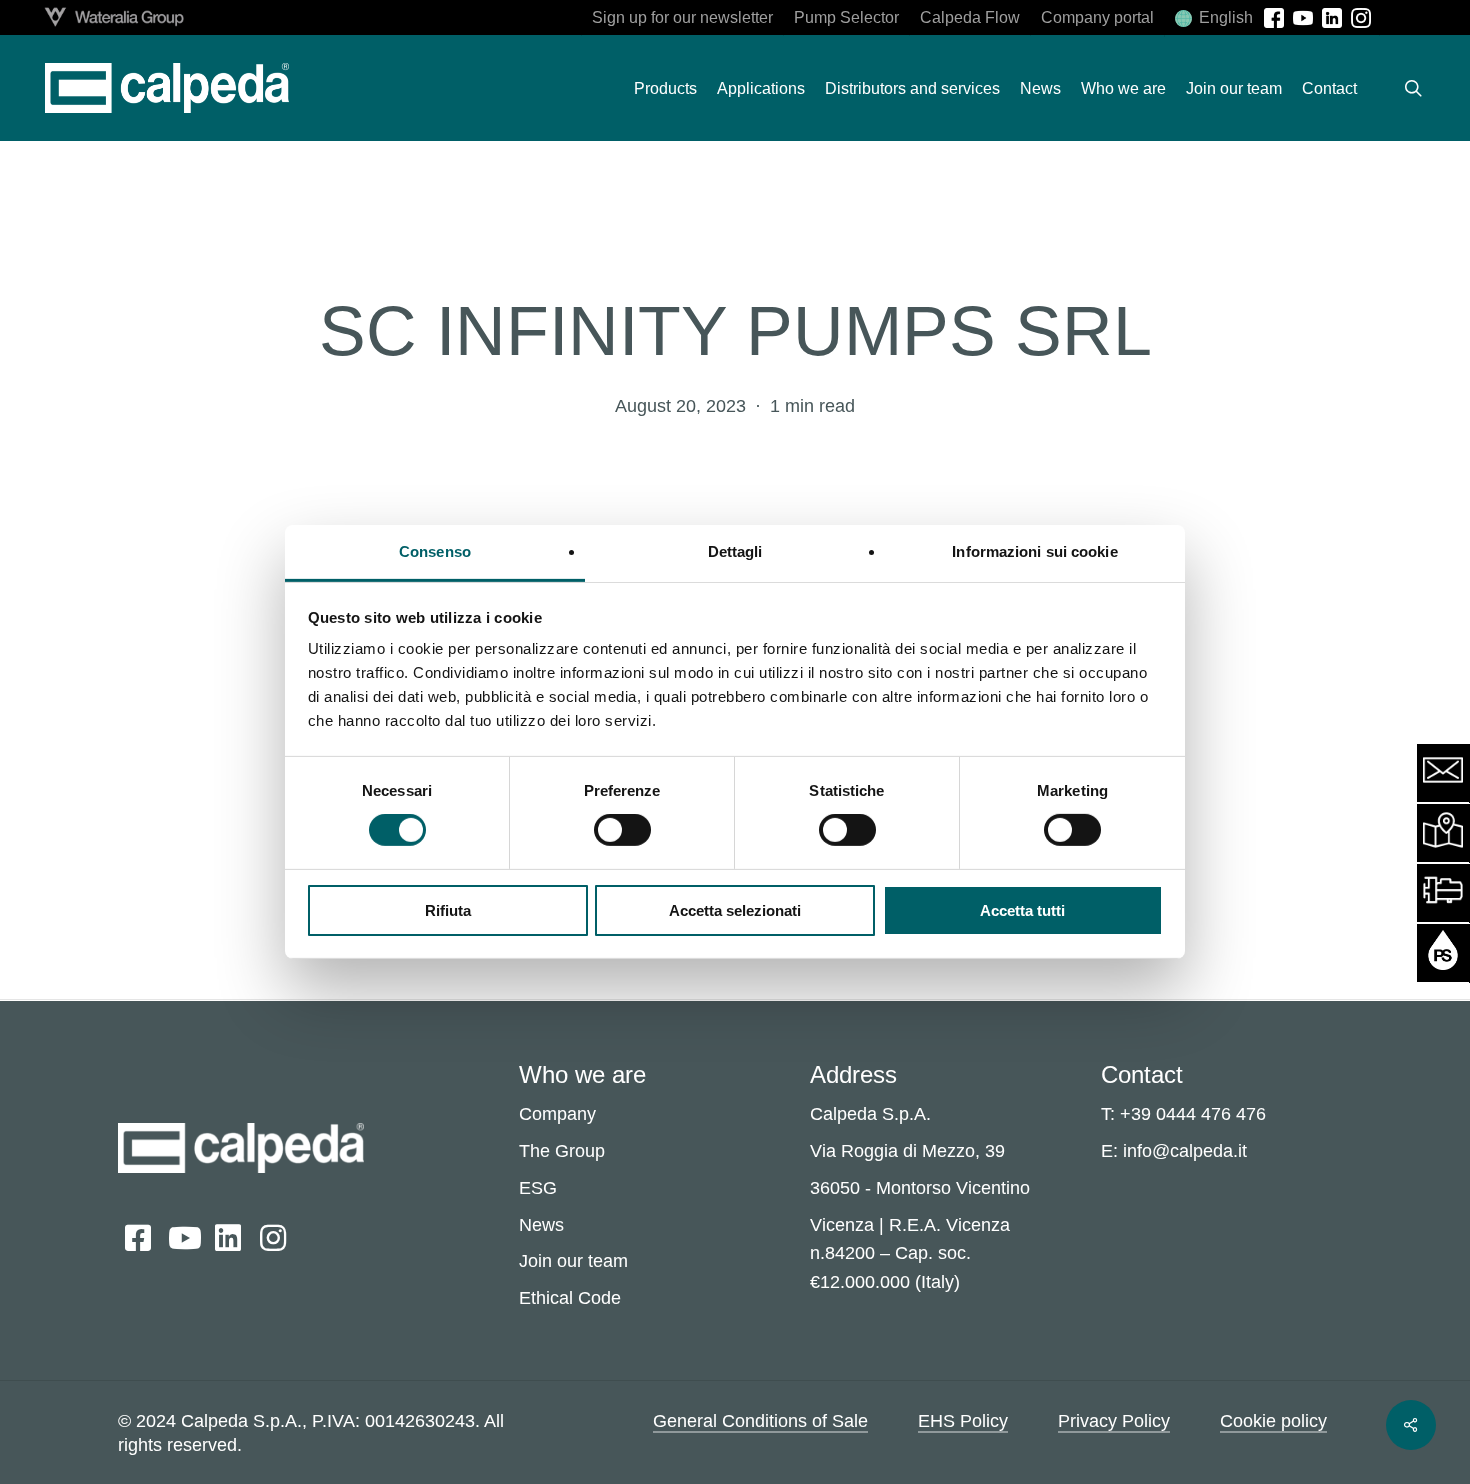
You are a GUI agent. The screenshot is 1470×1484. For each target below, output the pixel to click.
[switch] (622, 830)
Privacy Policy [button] (1114, 1421)
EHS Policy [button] (963, 1421)
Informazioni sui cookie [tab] (1034, 551)
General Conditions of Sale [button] (760, 1421)
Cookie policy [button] (1273, 1421)
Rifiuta (448, 910)
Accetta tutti (1022, 910)
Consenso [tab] (435, 551)
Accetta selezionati (735, 910)
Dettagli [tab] (735, 551)
